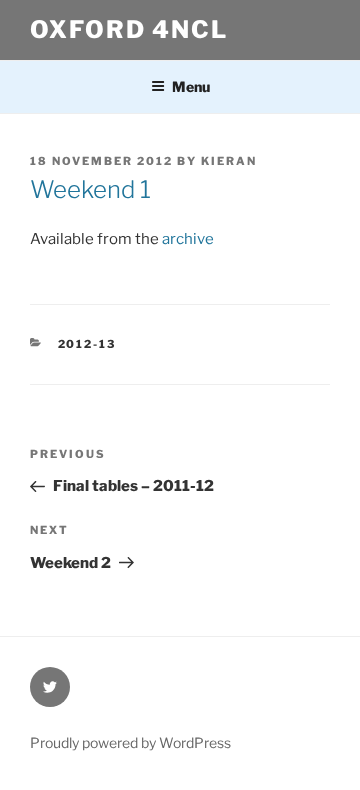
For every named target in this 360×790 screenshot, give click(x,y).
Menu (191, 86)
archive (188, 239)
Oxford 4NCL (129, 29)
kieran (229, 161)
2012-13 (87, 344)
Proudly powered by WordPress (130, 742)
